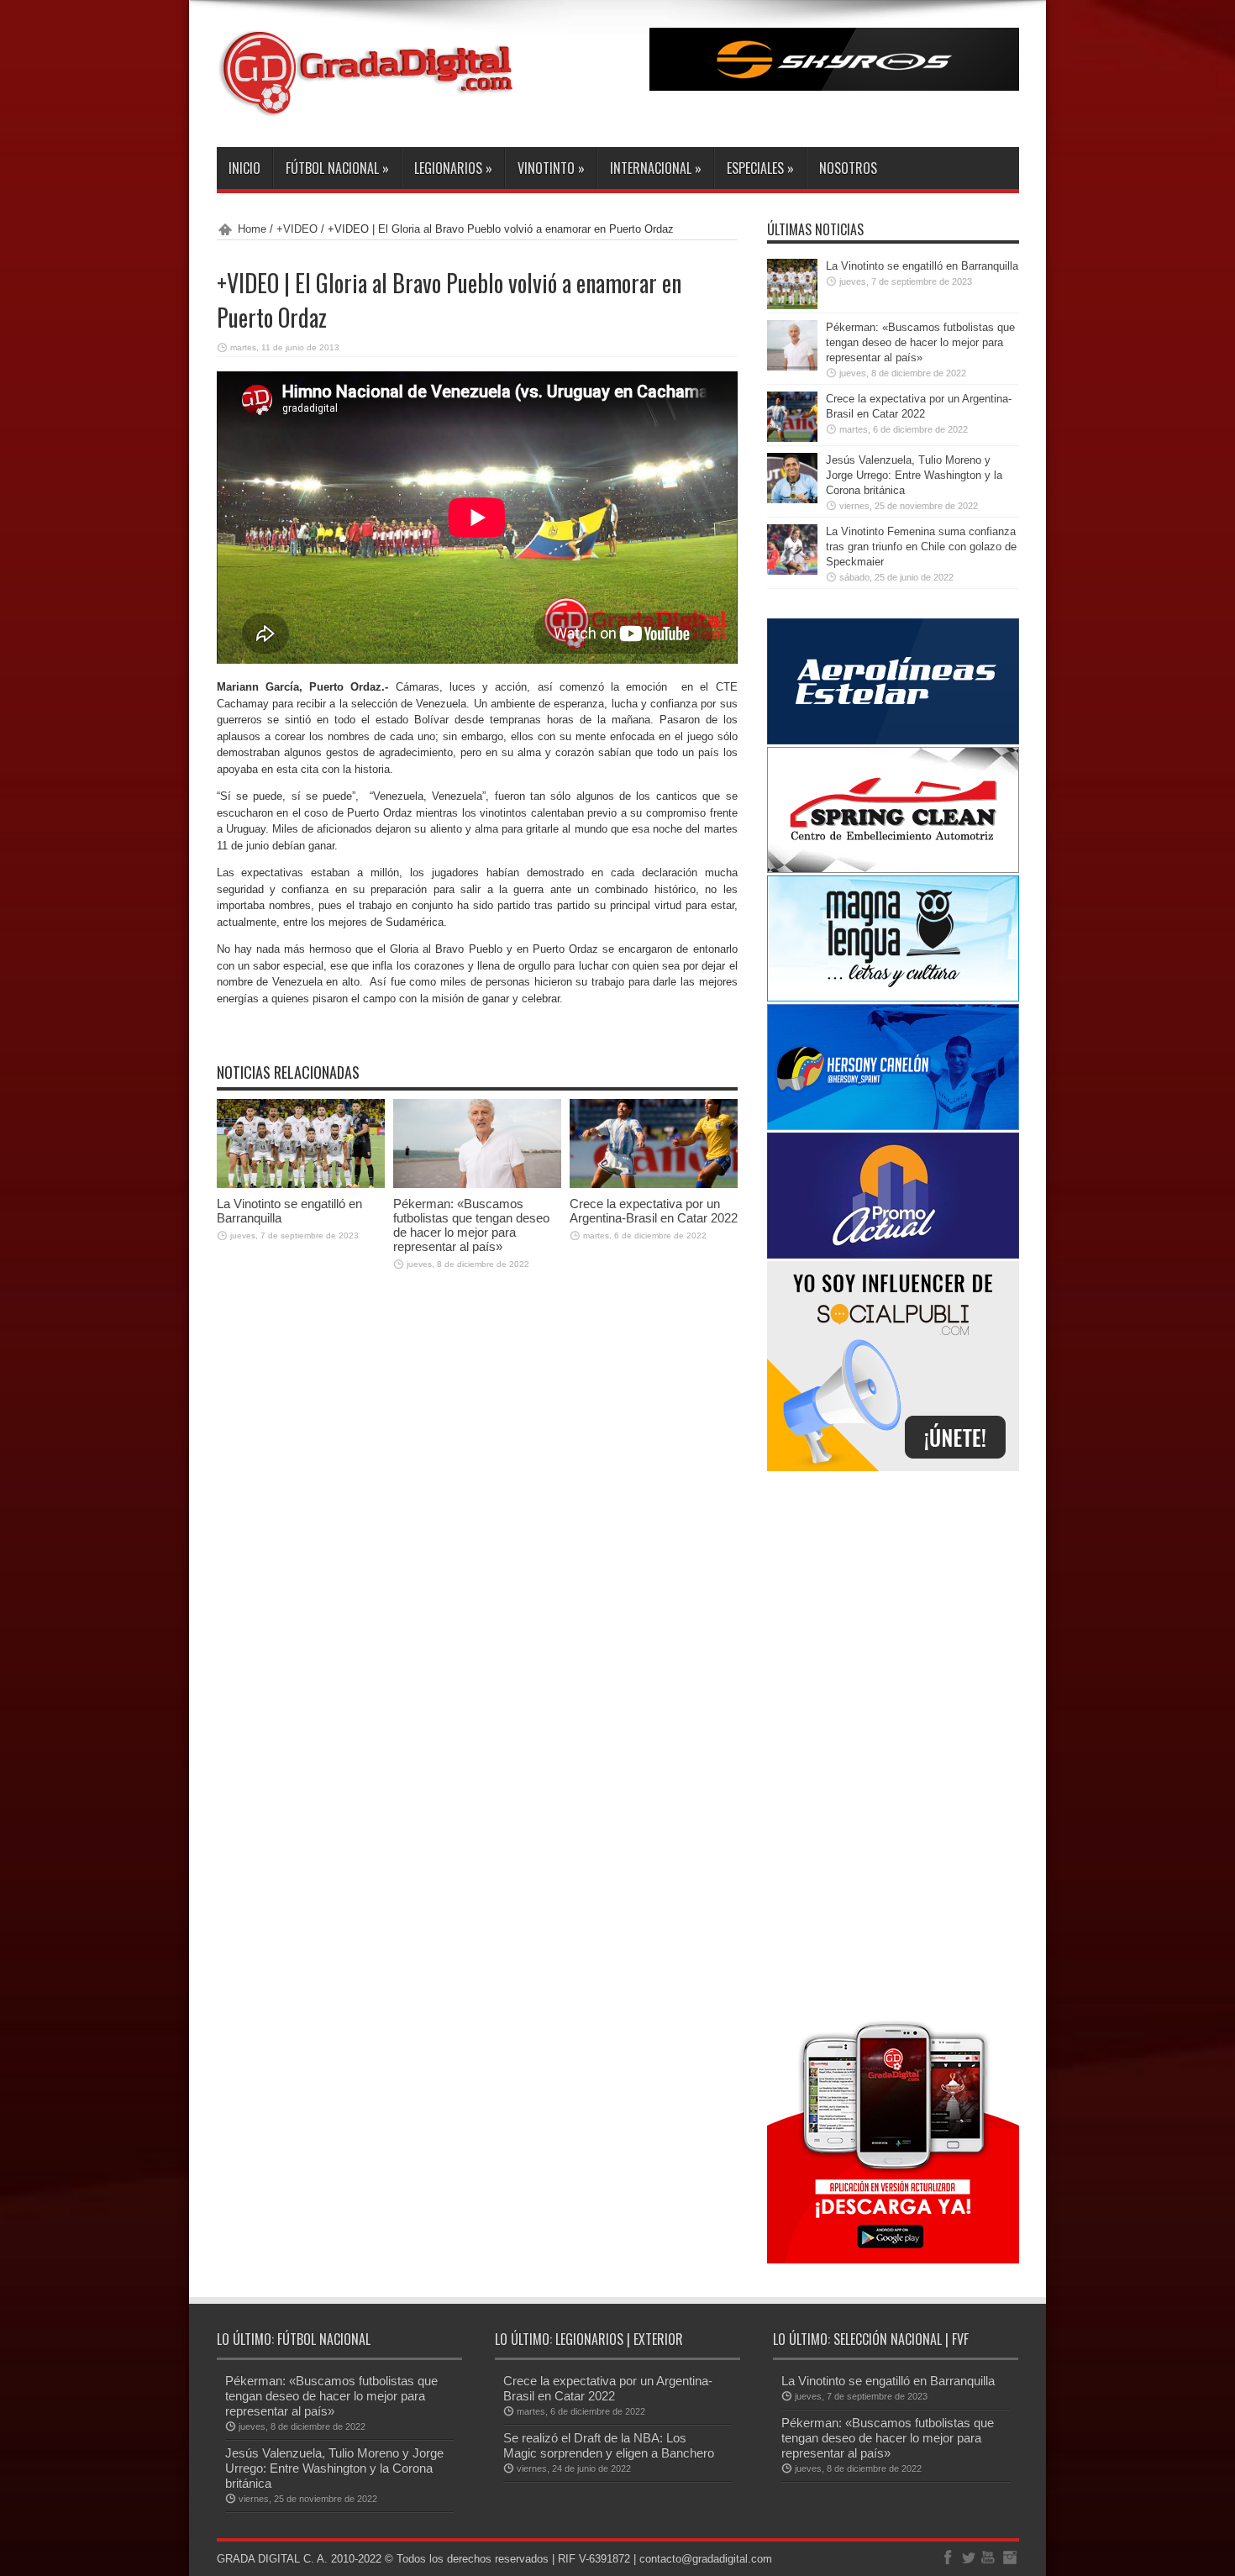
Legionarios (453, 168)
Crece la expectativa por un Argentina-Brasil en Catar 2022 (654, 1211)
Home (252, 229)
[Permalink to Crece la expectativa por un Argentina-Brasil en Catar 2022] (654, 1184)
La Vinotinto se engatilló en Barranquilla (922, 266)
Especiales (760, 168)
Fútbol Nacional (337, 168)
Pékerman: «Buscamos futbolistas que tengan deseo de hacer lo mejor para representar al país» (471, 1225)
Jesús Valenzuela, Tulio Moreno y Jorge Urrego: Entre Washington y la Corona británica (914, 475)
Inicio (244, 168)
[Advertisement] (893, 1743)
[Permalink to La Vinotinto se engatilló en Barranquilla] (301, 1184)
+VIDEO (297, 229)
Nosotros (848, 168)
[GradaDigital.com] (372, 105)
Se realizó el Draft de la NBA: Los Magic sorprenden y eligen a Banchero (609, 2445)
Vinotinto (551, 168)
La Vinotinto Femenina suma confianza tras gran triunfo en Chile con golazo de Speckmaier (921, 547)
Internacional (656, 168)
